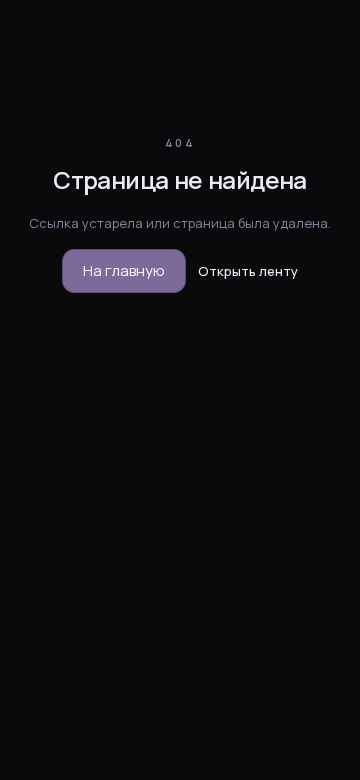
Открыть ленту (248, 271)
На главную (124, 270)
